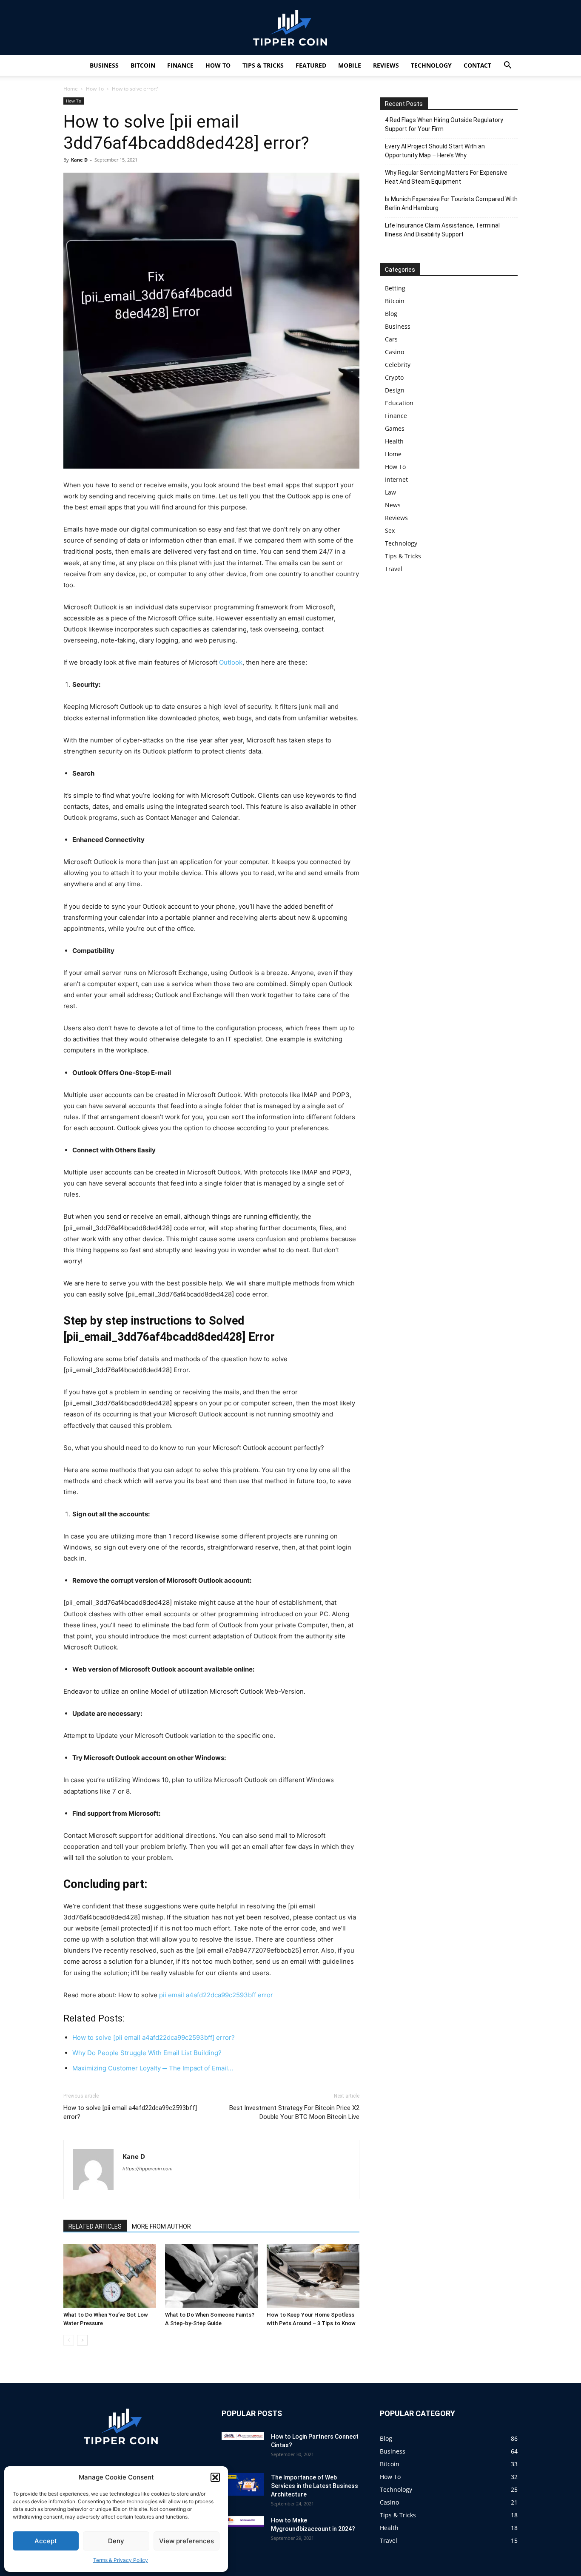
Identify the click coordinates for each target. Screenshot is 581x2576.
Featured (311, 65)
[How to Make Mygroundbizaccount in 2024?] (243, 2522)
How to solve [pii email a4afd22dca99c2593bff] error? (130, 2112)
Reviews (386, 65)
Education (399, 403)
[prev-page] (69, 2340)
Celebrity (398, 365)
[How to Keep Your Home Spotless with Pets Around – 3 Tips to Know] (313, 2276)
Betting (395, 288)
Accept (46, 2541)
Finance (180, 65)
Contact (477, 65)
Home (71, 89)
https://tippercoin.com (148, 2169)
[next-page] (82, 2340)
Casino (394, 352)
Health (394, 441)
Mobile (350, 65)
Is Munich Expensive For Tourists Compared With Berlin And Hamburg (451, 203)
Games (395, 428)
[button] (215, 2477)
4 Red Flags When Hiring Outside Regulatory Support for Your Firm (444, 124)
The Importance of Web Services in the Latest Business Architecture (315, 2486)
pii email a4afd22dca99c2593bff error (216, 1995)
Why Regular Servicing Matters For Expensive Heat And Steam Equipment (446, 177)
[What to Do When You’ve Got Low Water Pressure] (110, 2276)
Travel (394, 569)
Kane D (79, 160)
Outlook (231, 662)
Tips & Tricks (263, 65)
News (393, 505)
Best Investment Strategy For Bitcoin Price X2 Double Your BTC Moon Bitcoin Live (294, 2112)
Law (390, 492)
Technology (431, 65)
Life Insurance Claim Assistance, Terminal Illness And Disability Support (442, 230)
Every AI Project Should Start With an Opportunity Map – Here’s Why (435, 151)
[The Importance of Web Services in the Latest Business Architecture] (243, 2484)
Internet (396, 479)
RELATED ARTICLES (95, 2226)
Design (395, 390)
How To (218, 65)
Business (104, 65)
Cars (391, 339)
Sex (390, 530)
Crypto (394, 377)
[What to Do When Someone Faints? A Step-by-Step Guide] (211, 2276)
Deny (116, 2541)
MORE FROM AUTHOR (161, 2226)
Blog (391, 314)
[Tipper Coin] (290, 28)
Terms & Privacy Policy (121, 2560)
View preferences (187, 2541)
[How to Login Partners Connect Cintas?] (243, 2436)
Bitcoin (143, 65)
